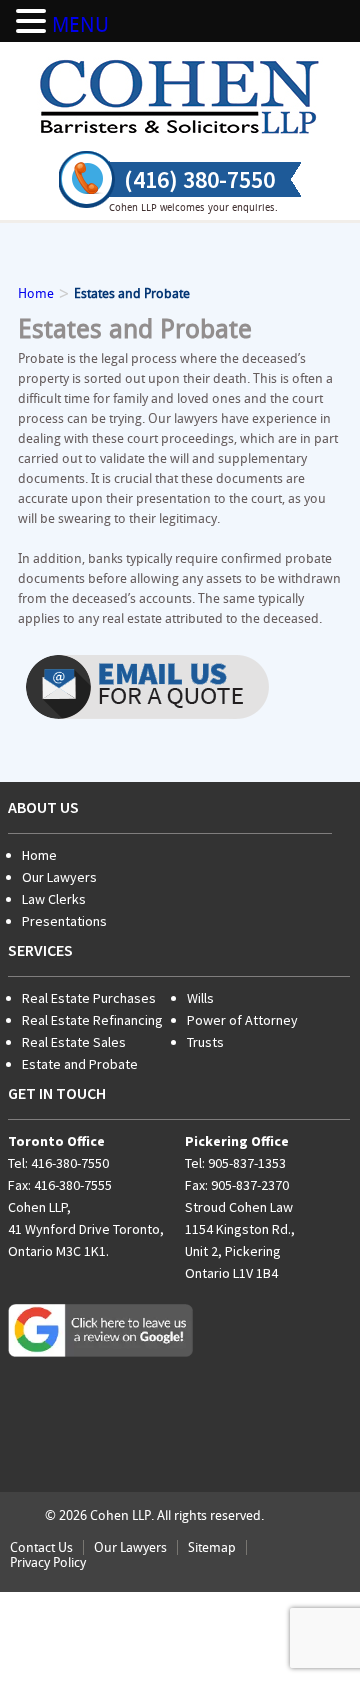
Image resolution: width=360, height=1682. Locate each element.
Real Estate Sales (74, 1042)
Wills (200, 998)
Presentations (64, 921)
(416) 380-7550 (199, 179)
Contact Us (41, 1547)
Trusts (205, 1042)
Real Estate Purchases (89, 998)
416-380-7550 (70, 1163)
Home (39, 855)
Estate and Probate (80, 1064)
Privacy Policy (48, 1562)
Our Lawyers (59, 877)
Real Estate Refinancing (92, 1020)
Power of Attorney (242, 1020)
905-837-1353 (247, 1163)
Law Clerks (54, 899)
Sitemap (212, 1547)
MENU (80, 25)
